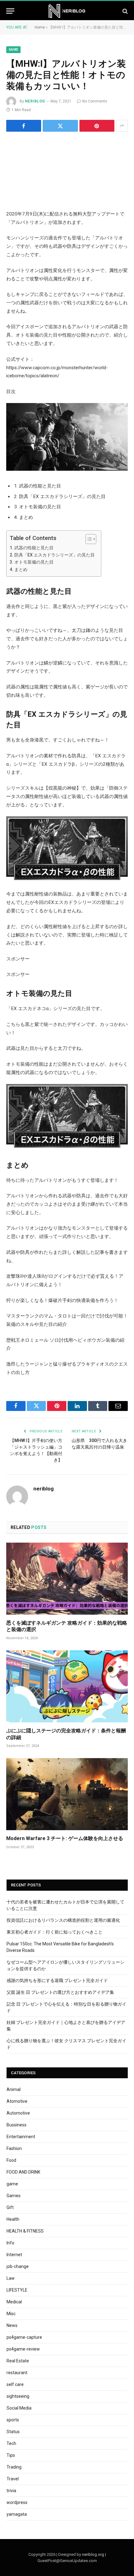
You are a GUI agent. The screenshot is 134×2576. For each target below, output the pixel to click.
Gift (10, 2207)
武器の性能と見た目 (34, 548)
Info (10, 2243)
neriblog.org (93, 2554)
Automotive (18, 2113)
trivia (11, 2491)
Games (14, 2196)
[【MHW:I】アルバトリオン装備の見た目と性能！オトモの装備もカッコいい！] (67, 170)
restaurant (17, 2373)
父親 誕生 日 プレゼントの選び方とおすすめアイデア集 (60, 1992)
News (12, 2325)
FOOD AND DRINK (23, 2172)
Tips (11, 2455)
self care (15, 2384)
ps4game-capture (24, 2337)
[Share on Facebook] (24, 126)
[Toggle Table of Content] (88, 539)
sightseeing (18, 2396)
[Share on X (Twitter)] (60, 126)
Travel (13, 2479)
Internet (14, 2255)
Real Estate (18, 2361)
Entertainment (21, 2137)
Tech (11, 2443)
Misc (11, 2314)
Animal (14, 2089)
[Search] (124, 11)
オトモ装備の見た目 (34, 562)
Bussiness (17, 2125)
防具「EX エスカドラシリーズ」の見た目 (55, 555)
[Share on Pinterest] (97, 126)
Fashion (14, 2148)
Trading (14, 2467)
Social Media (19, 2408)
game (13, 50)
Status (13, 2432)
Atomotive (17, 2101)
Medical (14, 2302)
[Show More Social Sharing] (122, 126)
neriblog (35, 101)
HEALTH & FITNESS (25, 2231)
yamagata (17, 2514)
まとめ (21, 569)
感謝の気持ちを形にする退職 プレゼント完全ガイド (57, 1980)
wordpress (17, 2502)
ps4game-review (23, 2349)
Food (11, 2160)
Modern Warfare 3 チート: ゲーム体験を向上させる (65, 1838)
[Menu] (10, 11)
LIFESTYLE (17, 2290)
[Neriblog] (67, 11)
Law (11, 2278)
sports (13, 2420)
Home (40, 27)
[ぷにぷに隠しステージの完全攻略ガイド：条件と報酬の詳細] (67, 1686)
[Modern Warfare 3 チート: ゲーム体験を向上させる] (67, 1794)
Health (13, 2219)
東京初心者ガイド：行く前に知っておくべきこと (55, 1932)
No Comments (95, 101)
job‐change (18, 2266)
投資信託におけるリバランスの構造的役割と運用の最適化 (63, 1920)
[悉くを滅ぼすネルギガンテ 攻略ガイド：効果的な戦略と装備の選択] (67, 1579)
